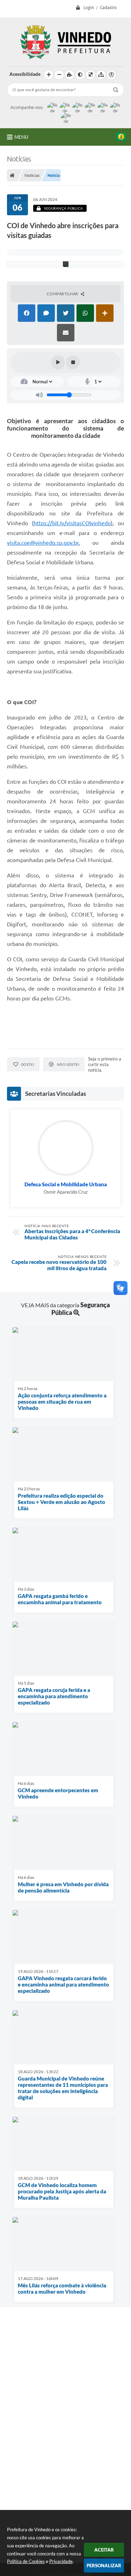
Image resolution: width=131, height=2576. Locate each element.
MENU (21, 137)
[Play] (58, 362)
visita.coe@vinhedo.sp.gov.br (43, 543)
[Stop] (73, 362)
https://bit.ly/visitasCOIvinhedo (72, 523)
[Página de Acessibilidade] (111, 75)
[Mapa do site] (101, 75)
